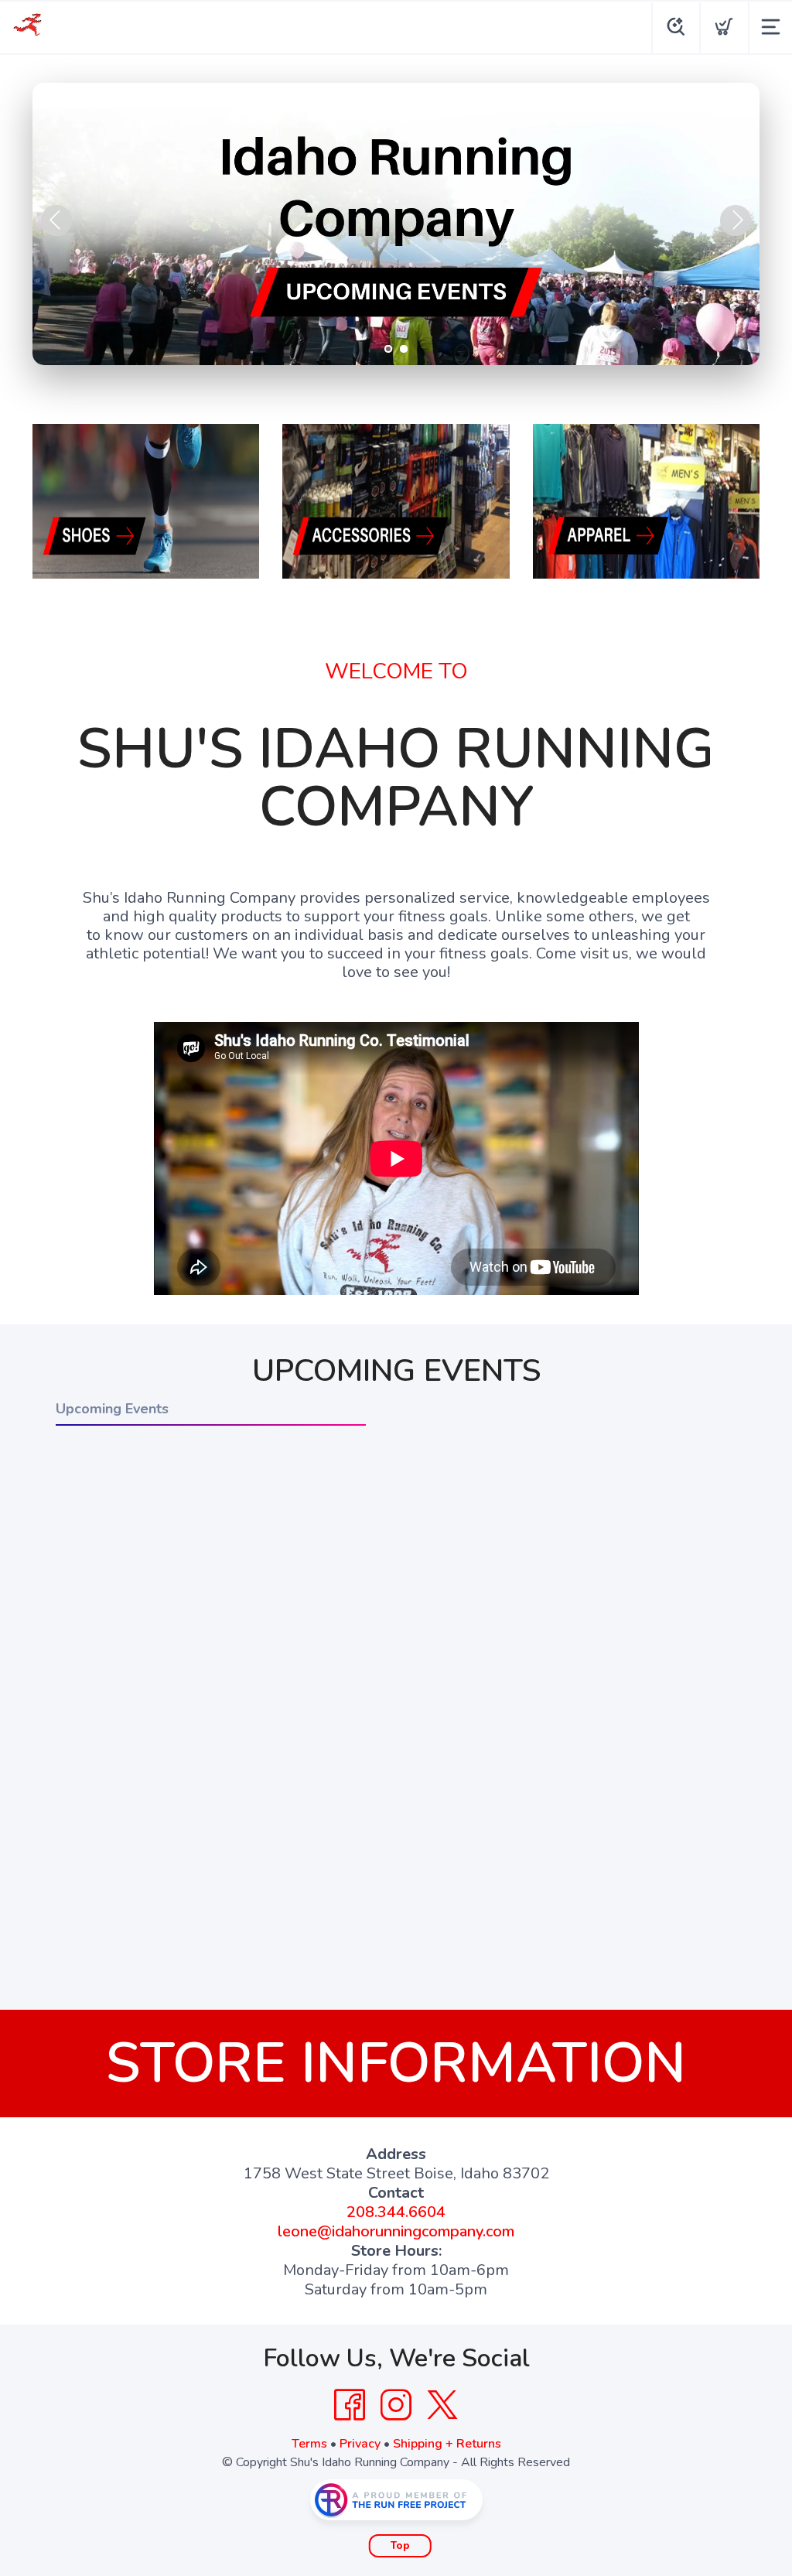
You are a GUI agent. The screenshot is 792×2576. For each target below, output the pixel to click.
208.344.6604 (396, 2212)
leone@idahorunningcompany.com (396, 2231)
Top (400, 2546)
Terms (309, 2444)
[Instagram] (396, 2405)
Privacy (360, 2444)
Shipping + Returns (447, 2444)
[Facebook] (350, 2405)
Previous (56, 220)
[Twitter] (442, 2405)
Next (736, 220)
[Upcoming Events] (396, 224)
